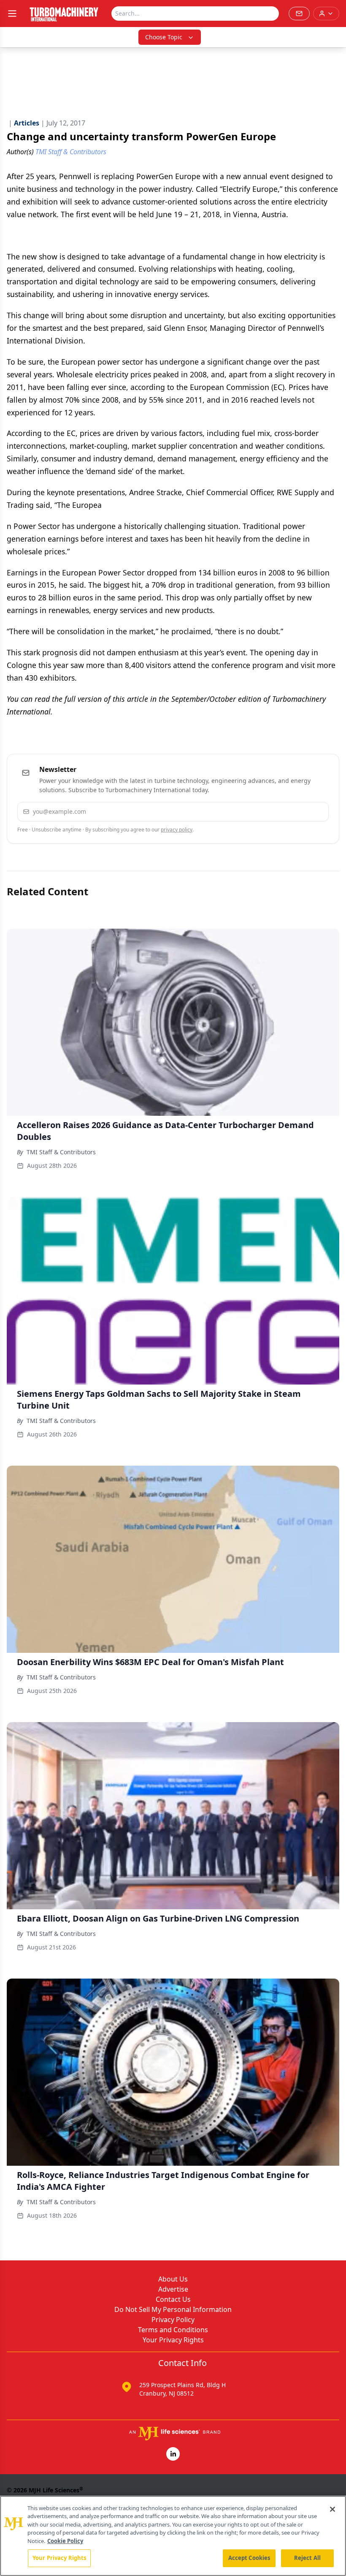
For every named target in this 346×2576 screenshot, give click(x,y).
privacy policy (177, 830)
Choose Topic (164, 37)
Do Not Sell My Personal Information (173, 2309)
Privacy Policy (173, 2320)
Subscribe (296, 811)
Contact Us (173, 2299)
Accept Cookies (249, 2558)
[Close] (332, 2509)
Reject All (307, 2558)
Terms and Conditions (173, 2330)
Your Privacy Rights (173, 2340)
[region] (173, 2536)
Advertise (173, 2289)
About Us (173, 2279)
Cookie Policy (65, 2541)
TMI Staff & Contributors (61, 1152)
